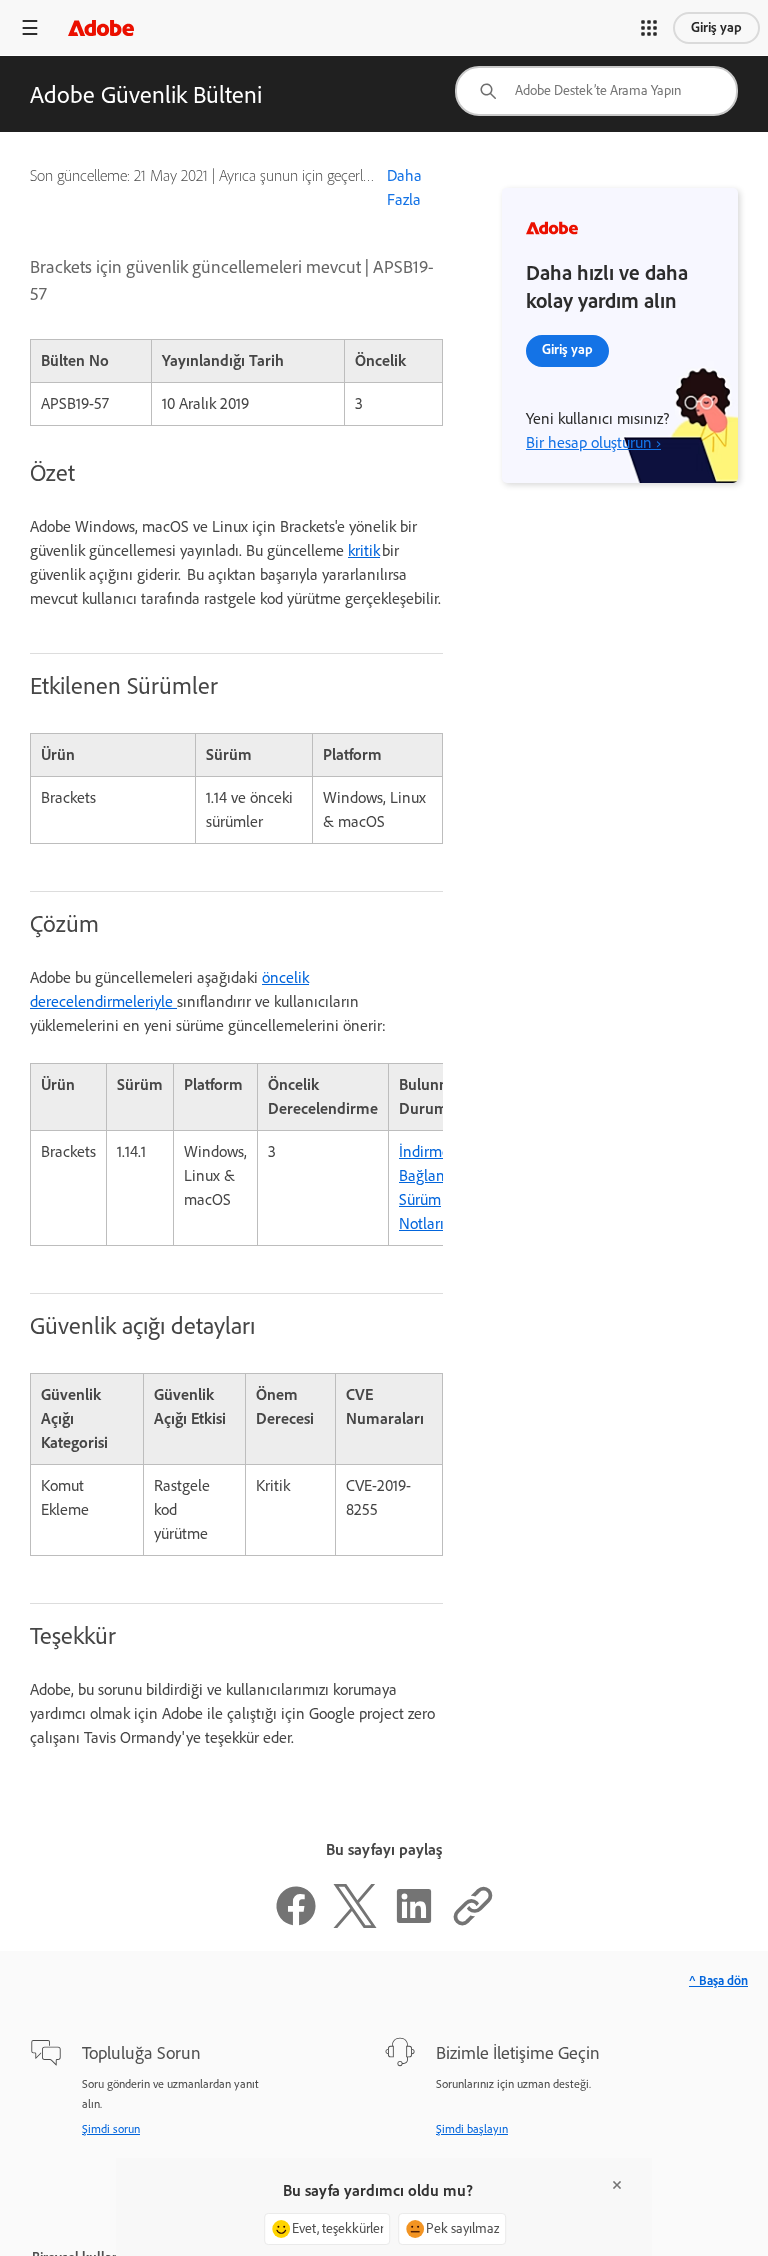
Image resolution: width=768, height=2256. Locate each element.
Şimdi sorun (111, 2129)
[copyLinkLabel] (473, 1922)
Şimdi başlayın (472, 2129)
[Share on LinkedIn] (414, 1922)
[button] (649, 28)
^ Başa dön (718, 1980)
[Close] (617, 2185)
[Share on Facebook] (296, 1922)
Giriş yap (716, 27)
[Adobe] (101, 27)
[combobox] (596, 91)
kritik (364, 550)
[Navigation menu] (30, 27)
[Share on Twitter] (355, 1922)
